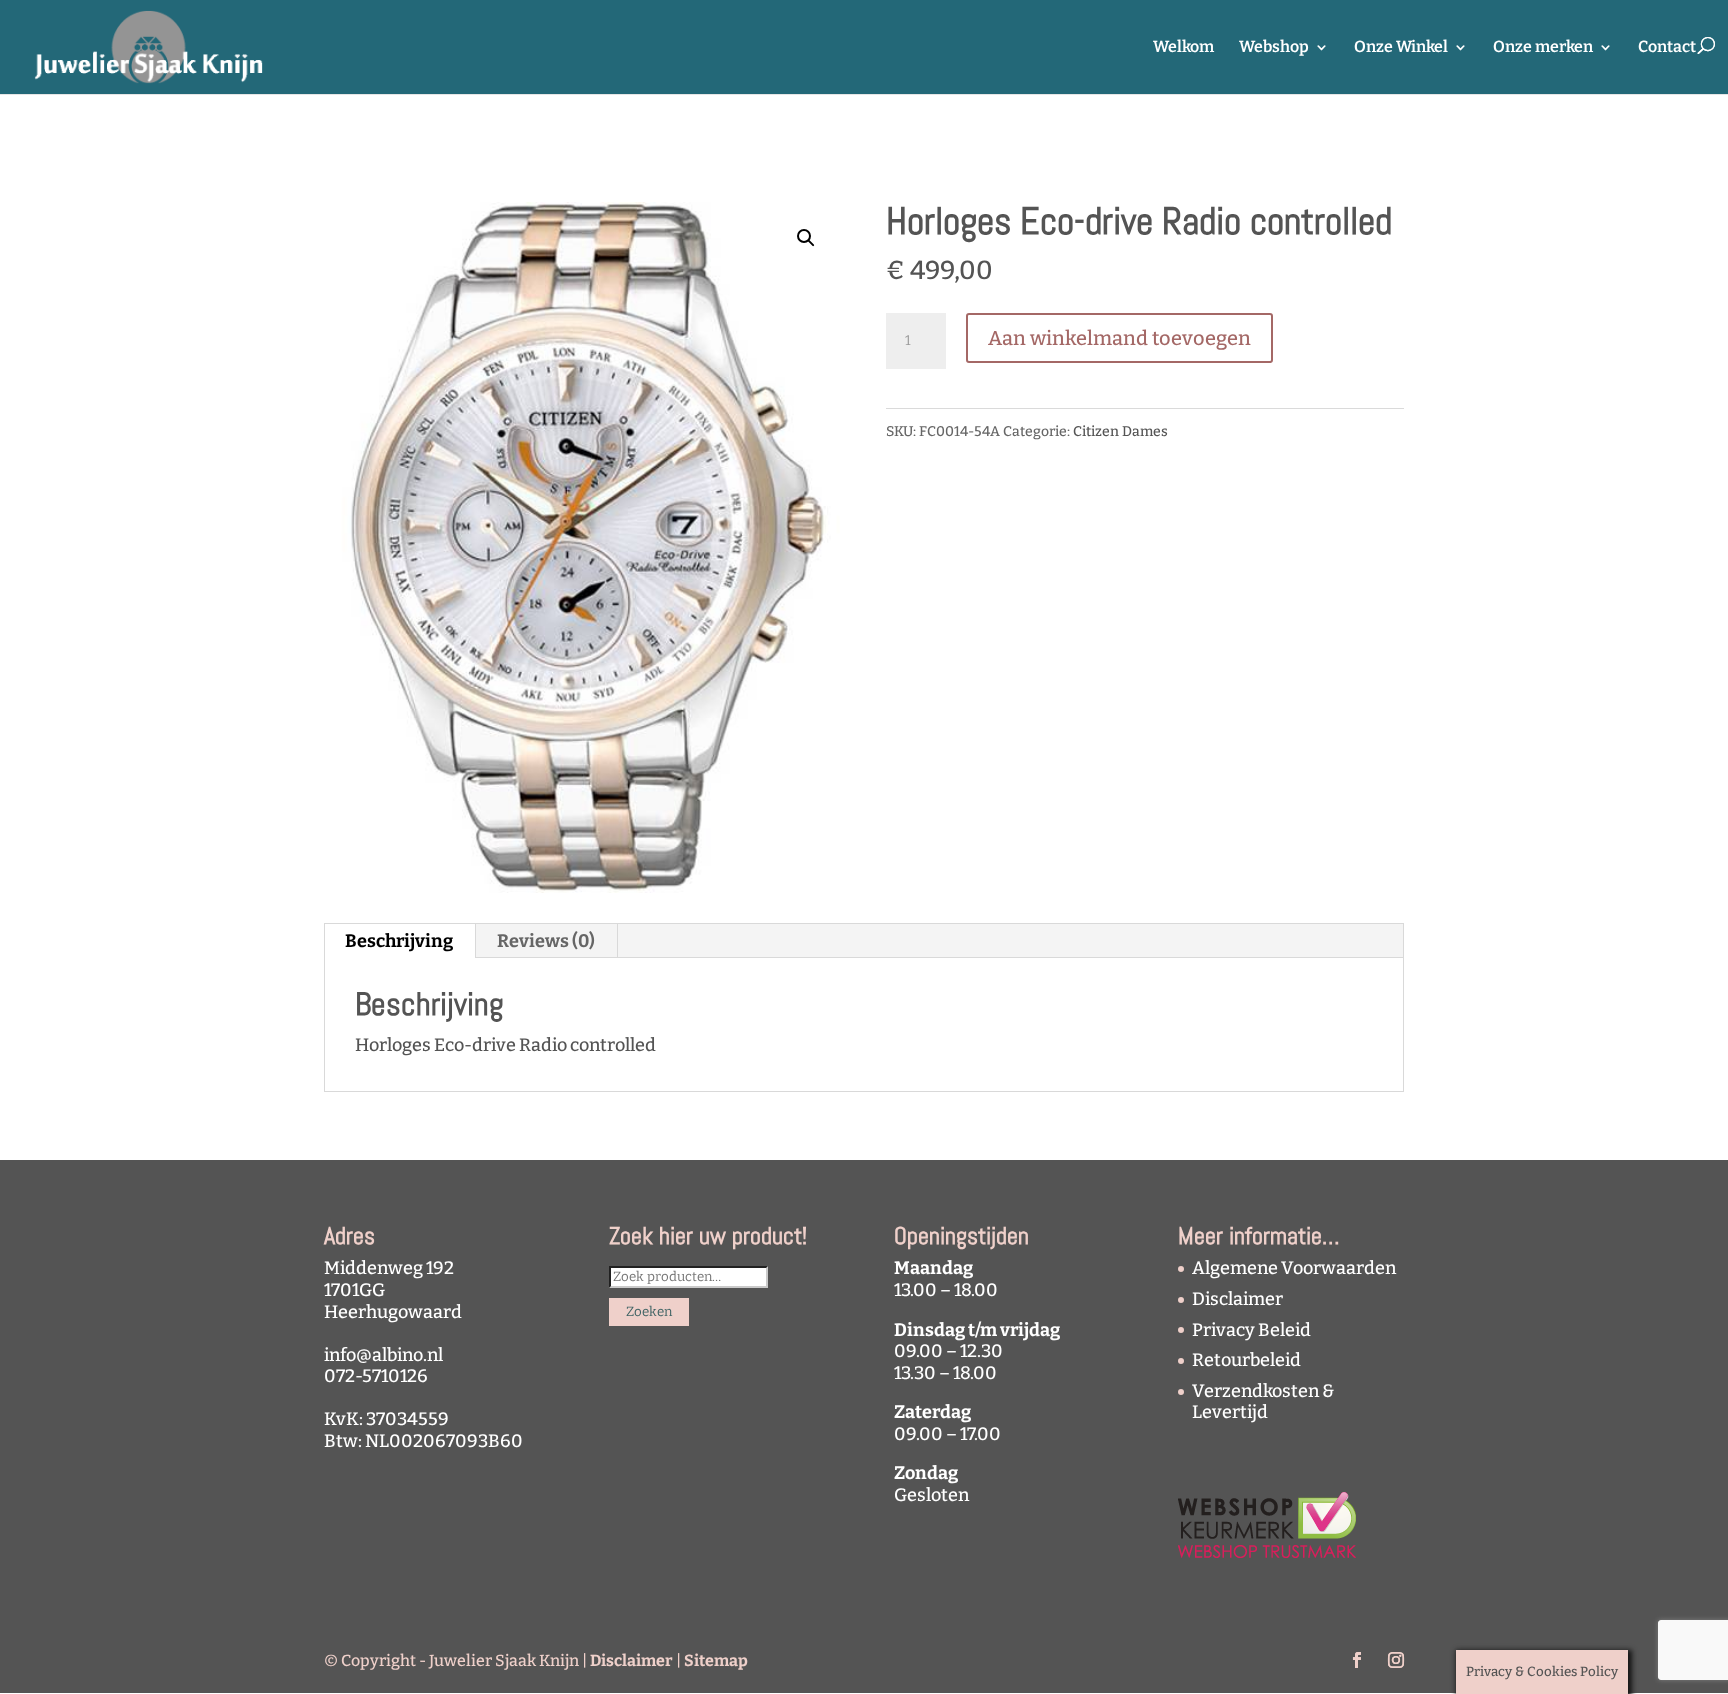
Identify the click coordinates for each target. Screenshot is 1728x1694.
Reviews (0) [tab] (546, 941)
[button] (806, 238)
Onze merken (1543, 48)
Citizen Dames (1120, 431)
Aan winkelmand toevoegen (1119, 338)
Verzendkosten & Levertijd (1263, 1402)
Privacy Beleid (1251, 1330)
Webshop (1274, 48)
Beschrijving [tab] (399, 941)
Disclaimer (1237, 1299)
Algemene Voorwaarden (1294, 1268)
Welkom (1183, 48)
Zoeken (649, 1312)
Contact (1667, 48)
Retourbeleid (1246, 1360)
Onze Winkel (1401, 48)
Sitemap (716, 1660)
